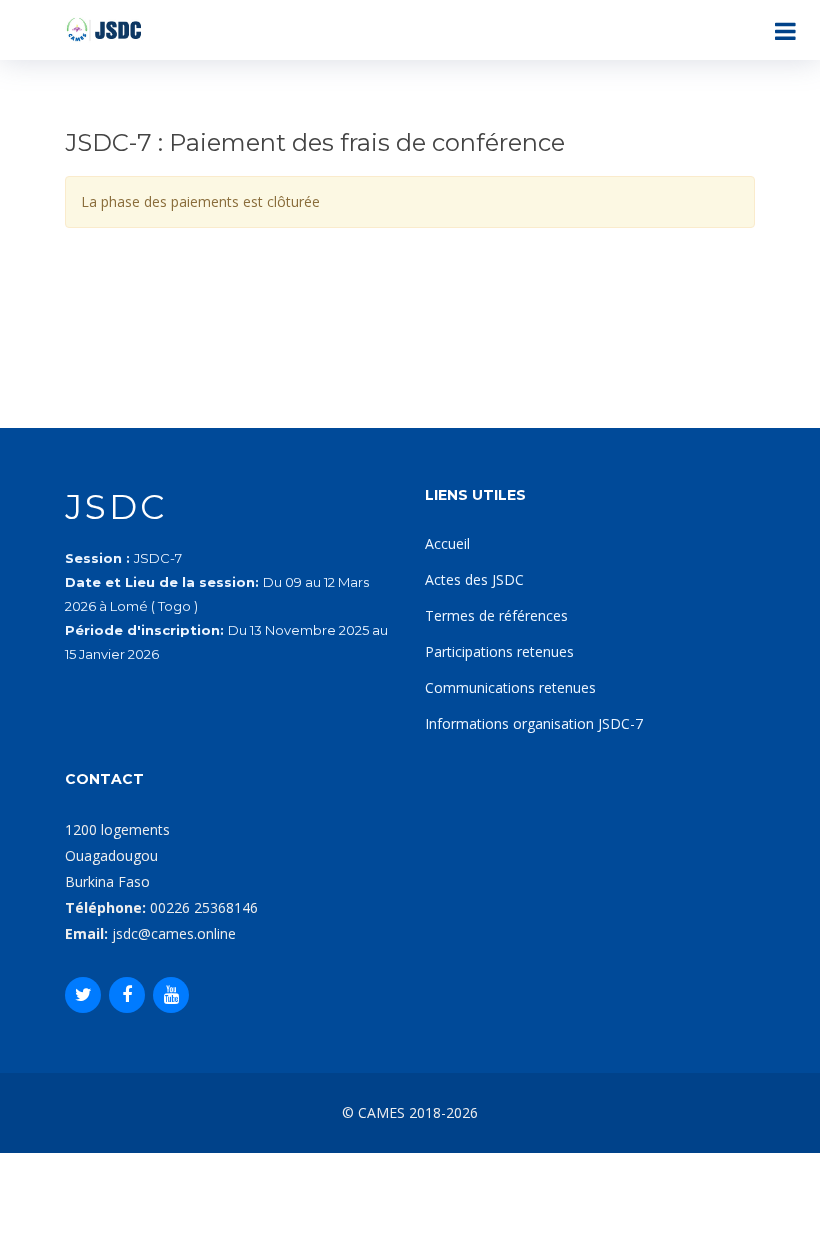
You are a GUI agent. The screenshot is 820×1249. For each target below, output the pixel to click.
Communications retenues (510, 687)
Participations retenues (499, 651)
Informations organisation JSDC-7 (534, 723)
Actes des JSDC (474, 579)
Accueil (447, 543)
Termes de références (496, 615)
